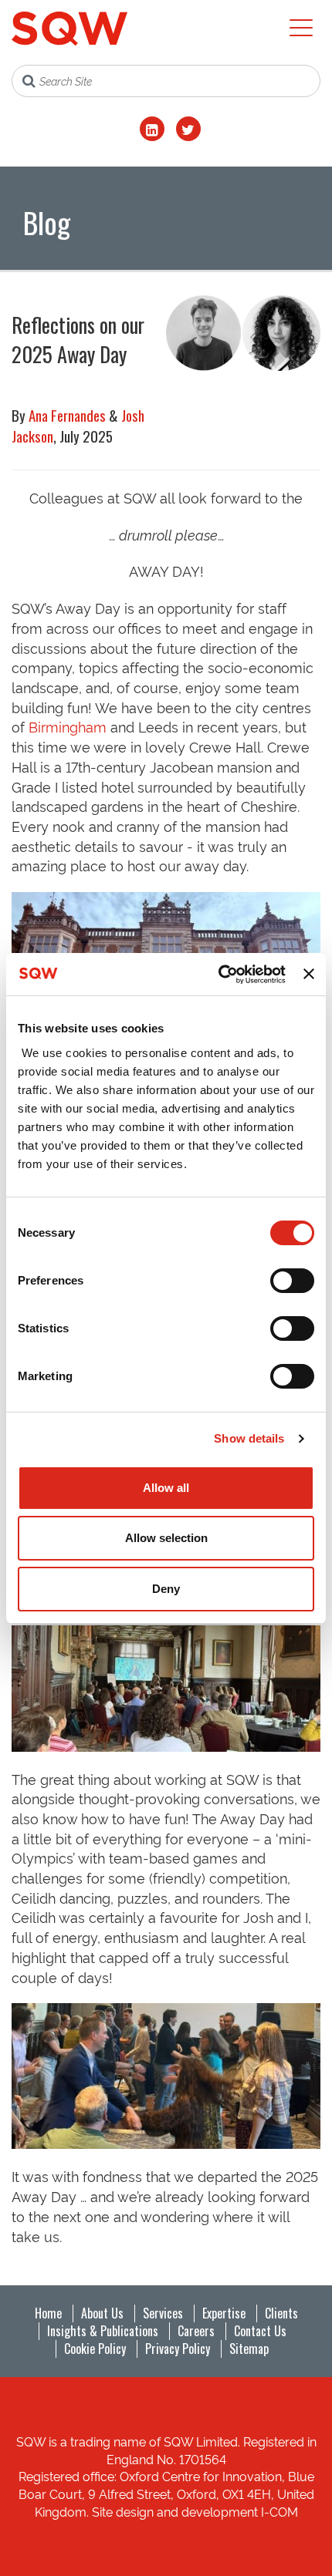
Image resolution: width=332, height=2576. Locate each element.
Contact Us (260, 2331)
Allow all (166, 1488)
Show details (249, 1438)
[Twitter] (188, 129)
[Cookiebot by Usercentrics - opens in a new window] (219, 975)
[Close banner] (309, 974)
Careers (196, 2331)
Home (48, 2313)
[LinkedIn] (152, 129)
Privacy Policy (178, 2349)
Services (163, 2313)
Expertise (224, 2313)
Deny (166, 1589)
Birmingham (68, 726)
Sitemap (249, 2349)
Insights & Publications (103, 2331)
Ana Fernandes (67, 415)
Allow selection (166, 1538)
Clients (281, 2313)
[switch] (292, 1281)
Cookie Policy (95, 2349)
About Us (102, 2313)
